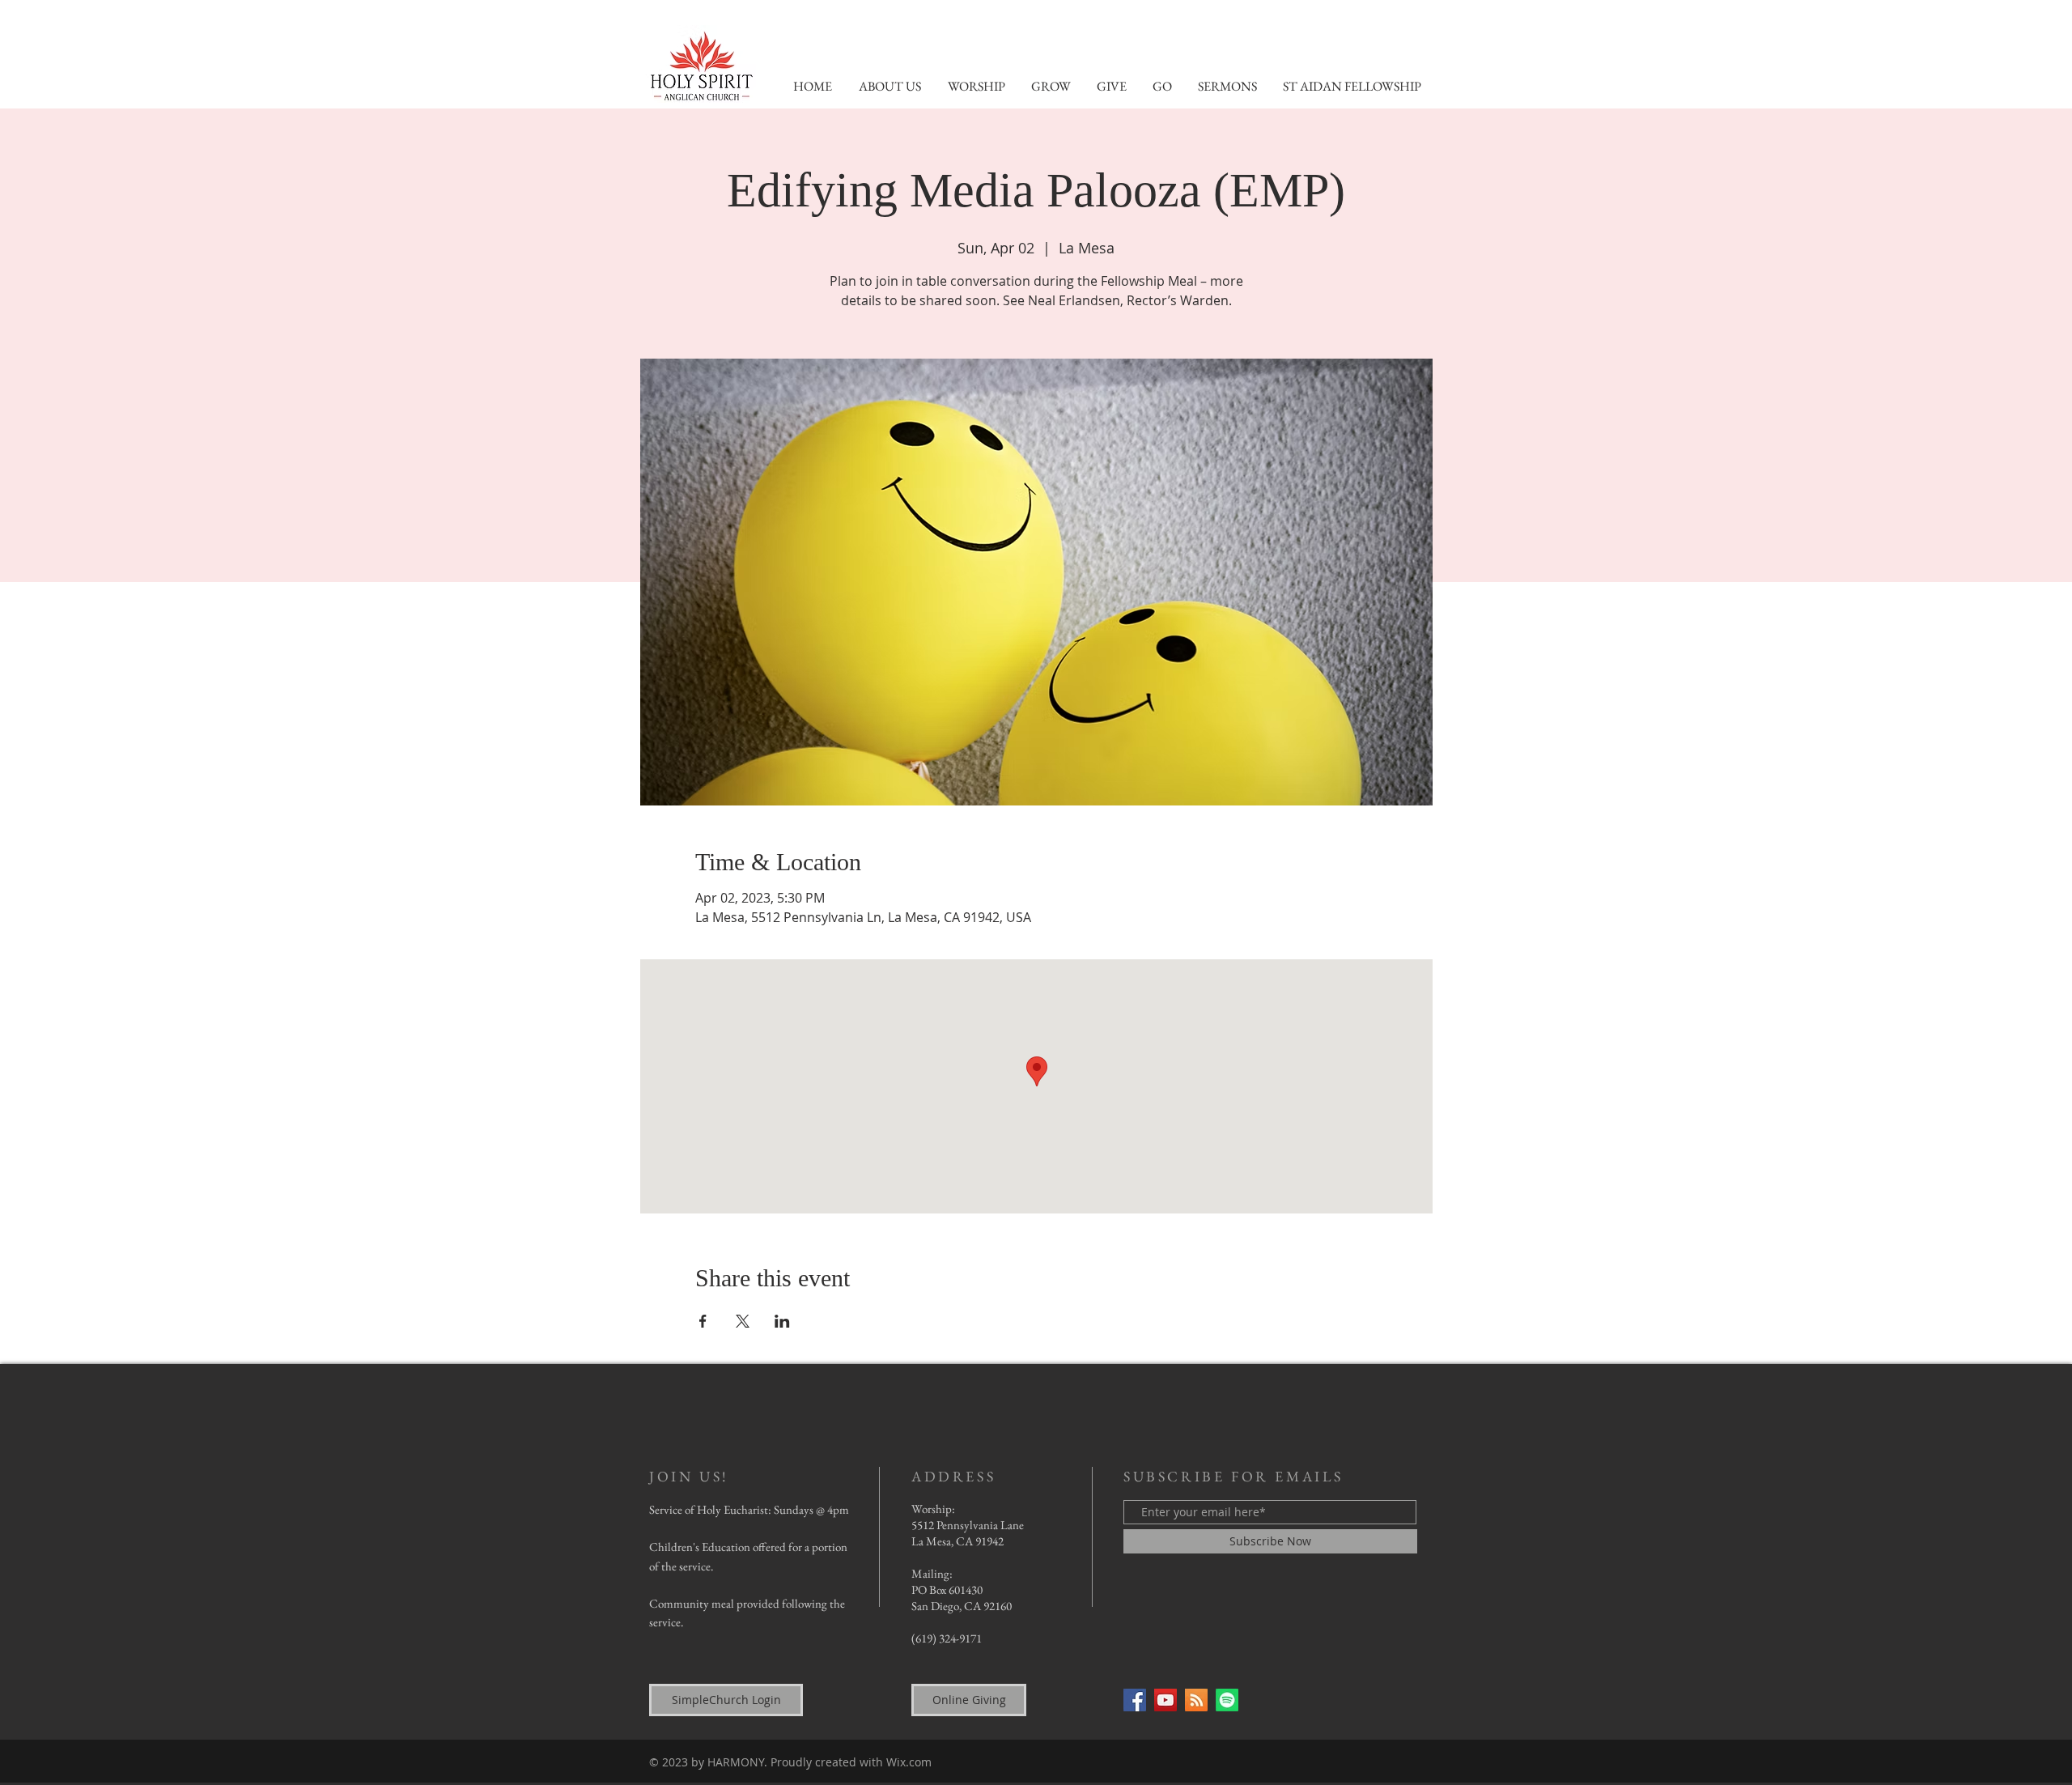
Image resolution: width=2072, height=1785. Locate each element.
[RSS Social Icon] (1196, 1700)
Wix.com (909, 1762)
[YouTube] (1165, 1700)
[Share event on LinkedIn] (782, 1321)
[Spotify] (1227, 1700)
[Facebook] (1135, 1700)
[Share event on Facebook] (703, 1321)
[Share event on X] (743, 1321)
